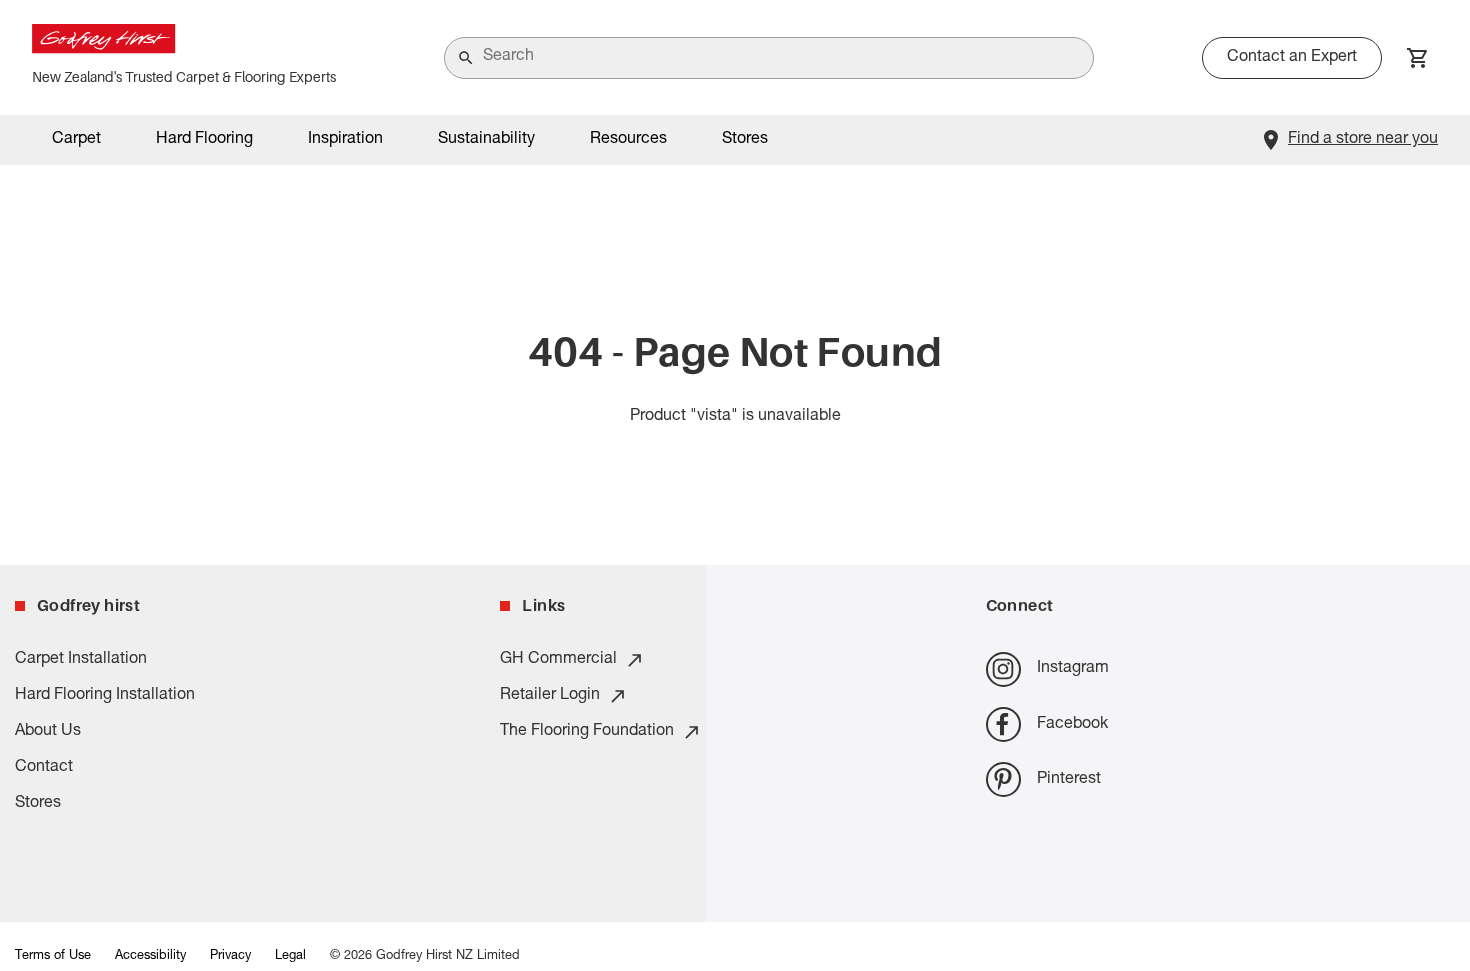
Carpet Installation (81, 660)
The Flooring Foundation (587, 732)
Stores (745, 140)
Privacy (230, 956)
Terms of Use (53, 956)
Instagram (1073, 669)
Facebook (1072, 725)
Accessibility (150, 956)
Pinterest (1069, 780)
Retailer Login (550, 696)
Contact (44, 768)
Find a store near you (1363, 140)
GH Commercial (558, 660)
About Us (48, 732)
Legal (290, 956)
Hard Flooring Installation (105, 696)
